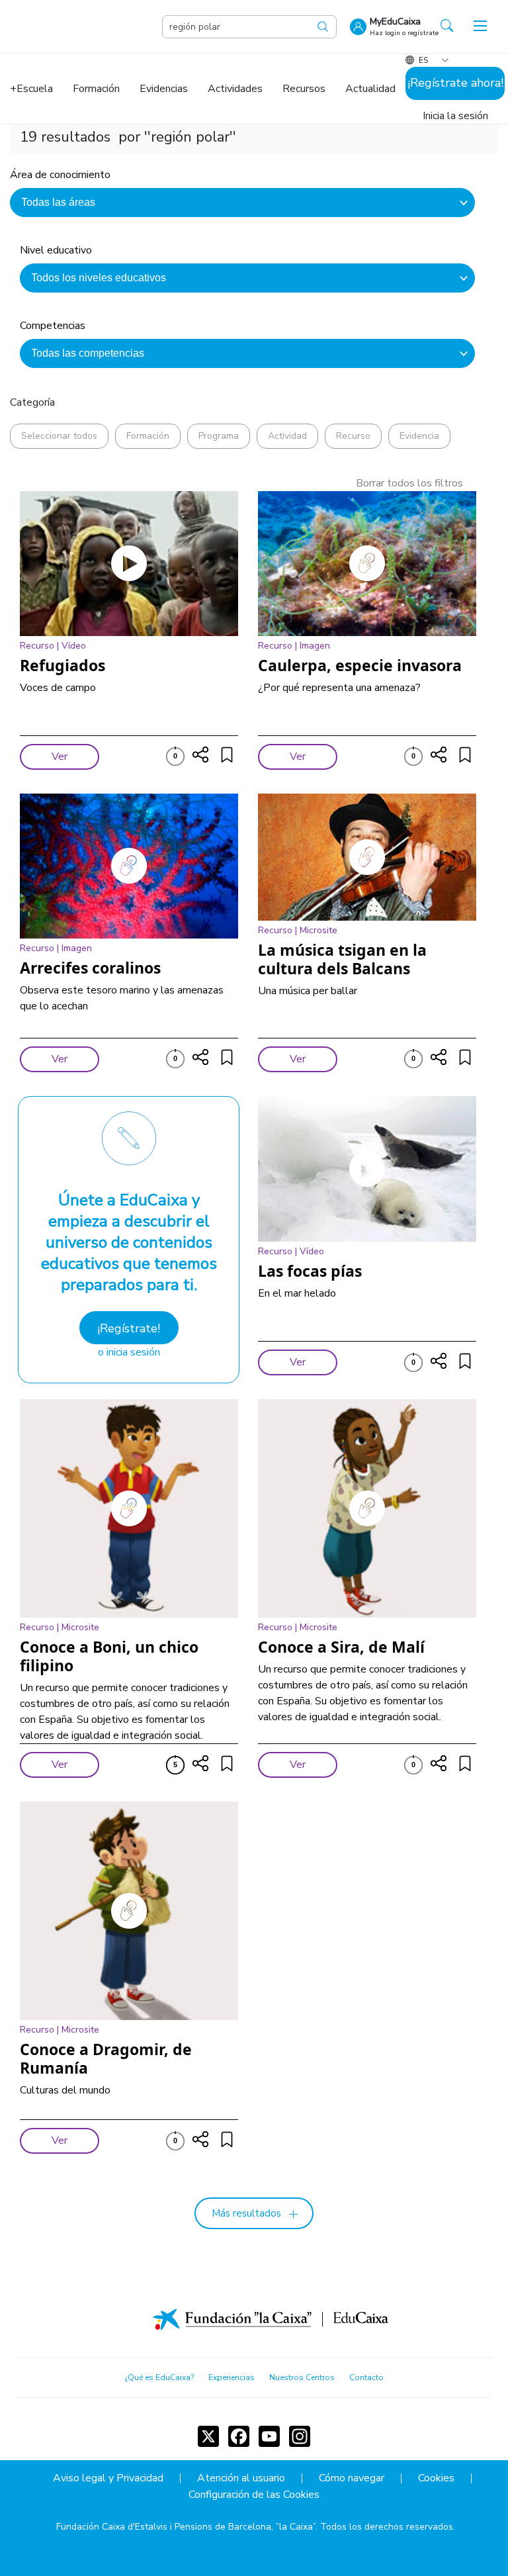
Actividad (287, 436)
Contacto (366, 2377)
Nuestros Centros (302, 2377)
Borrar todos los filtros (409, 483)
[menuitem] (31, 89)
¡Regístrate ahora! (455, 83)
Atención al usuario (241, 2478)
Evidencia (419, 436)
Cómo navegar (352, 2478)
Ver (60, 757)
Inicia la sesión (455, 116)
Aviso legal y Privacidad (108, 2478)
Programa (219, 436)
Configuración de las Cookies (254, 2495)
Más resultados (246, 2213)
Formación (148, 436)
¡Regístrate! (129, 1328)
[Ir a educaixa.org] (86, 26)
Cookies (436, 2478)
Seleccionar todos (59, 436)
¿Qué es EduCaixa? (159, 2377)
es (423, 60)
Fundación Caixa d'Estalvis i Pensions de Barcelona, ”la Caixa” (186, 2527)
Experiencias (232, 2377)
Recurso (353, 436)
